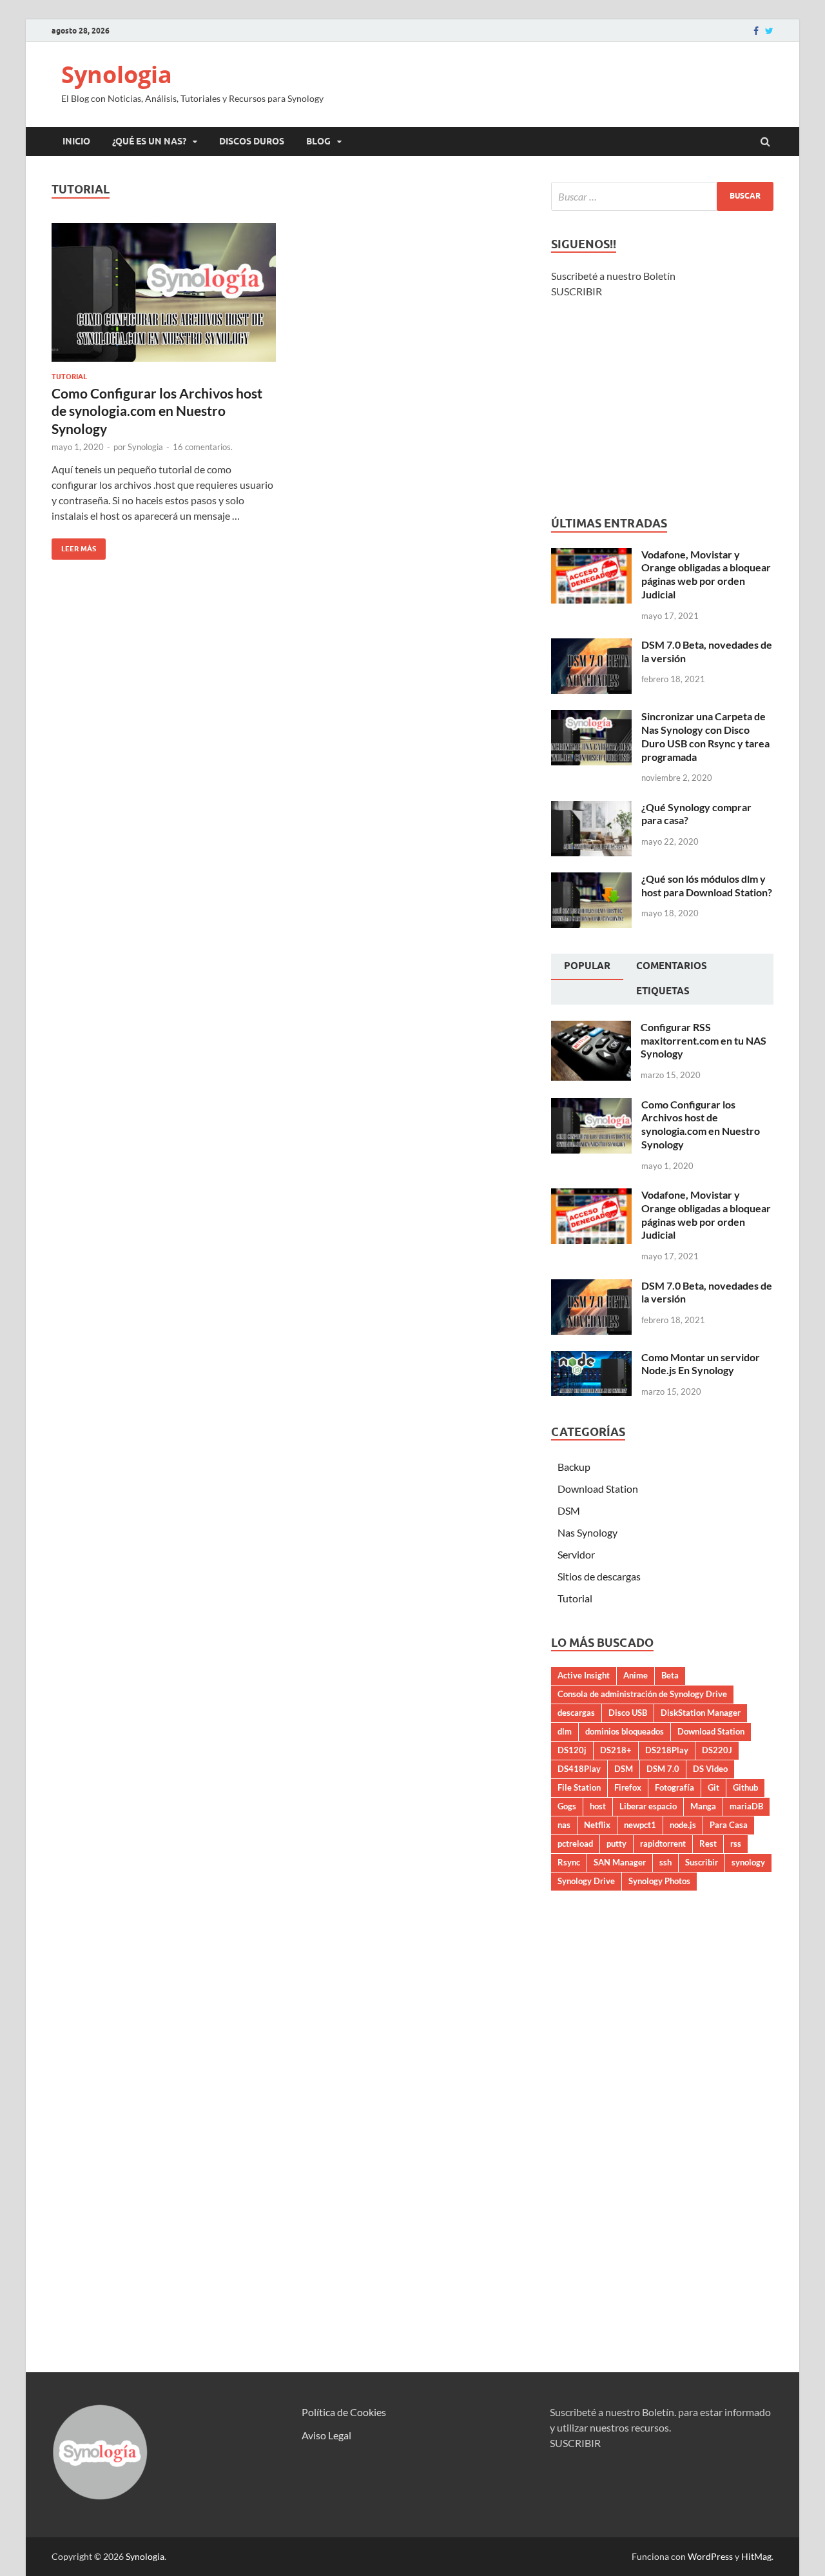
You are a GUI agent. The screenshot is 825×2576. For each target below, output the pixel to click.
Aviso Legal (326, 2435)
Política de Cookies (344, 2412)
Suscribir (702, 1862)
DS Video (710, 1769)
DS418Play (579, 1769)
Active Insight (584, 1675)
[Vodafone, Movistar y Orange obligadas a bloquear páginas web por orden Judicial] (591, 556)
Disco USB (628, 1713)
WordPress (710, 2556)
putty (616, 1844)
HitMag (756, 2556)
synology (748, 1862)
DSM (569, 1510)
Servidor (576, 1554)
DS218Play (667, 1750)
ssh (665, 1862)
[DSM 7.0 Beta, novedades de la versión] (591, 646)
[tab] (587, 967)
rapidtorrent (663, 1844)
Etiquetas (663, 991)
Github (745, 1787)
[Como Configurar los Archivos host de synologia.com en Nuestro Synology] (164, 298)
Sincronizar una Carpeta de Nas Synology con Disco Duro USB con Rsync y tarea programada (705, 736)
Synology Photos (659, 1881)
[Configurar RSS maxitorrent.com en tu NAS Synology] (591, 1028)
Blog (318, 141)
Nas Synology (587, 1532)
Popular (587, 966)
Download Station (598, 1489)
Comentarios (672, 966)
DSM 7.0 (663, 1769)
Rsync (569, 1862)
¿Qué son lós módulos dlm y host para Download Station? (707, 885)
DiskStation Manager (701, 1713)
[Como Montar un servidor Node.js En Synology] (591, 1358)
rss (736, 1844)
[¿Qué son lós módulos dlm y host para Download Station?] (591, 880)
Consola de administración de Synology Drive (642, 1694)
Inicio (76, 141)
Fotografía (675, 1787)
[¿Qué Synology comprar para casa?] (591, 808)
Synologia (117, 74)
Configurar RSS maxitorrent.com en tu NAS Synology (704, 1040)
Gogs (567, 1806)
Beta (670, 1675)
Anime (636, 1675)
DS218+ (616, 1750)
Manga (703, 1806)
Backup (574, 1467)
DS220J (717, 1750)
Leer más (74, 546)
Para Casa (729, 1825)
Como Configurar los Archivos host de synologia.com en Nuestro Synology (157, 411)
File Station (579, 1787)
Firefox (628, 1787)
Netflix (597, 1825)
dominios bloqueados (625, 1731)
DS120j (572, 1750)
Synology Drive (586, 1881)
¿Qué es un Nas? (149, 141)
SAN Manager (620, 1862)
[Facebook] (756, 31)
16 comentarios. (203, 447)
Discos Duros (252, 141)
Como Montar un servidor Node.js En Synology (701, 1364)
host (598, 1806)
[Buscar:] (662, 196)
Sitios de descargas (599, 1576)
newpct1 (640, 1825)
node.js (683, 1825)
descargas (576, 1713)
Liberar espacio (648, 1806)
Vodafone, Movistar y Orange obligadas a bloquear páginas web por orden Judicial (706, 574)
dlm (565, 1731)
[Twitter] (769, 31)
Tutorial (69, 377)
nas (564, 1825)
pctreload (575, 1844)
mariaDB (746, 1806)
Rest (708, 1844)
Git (713, 1787)
